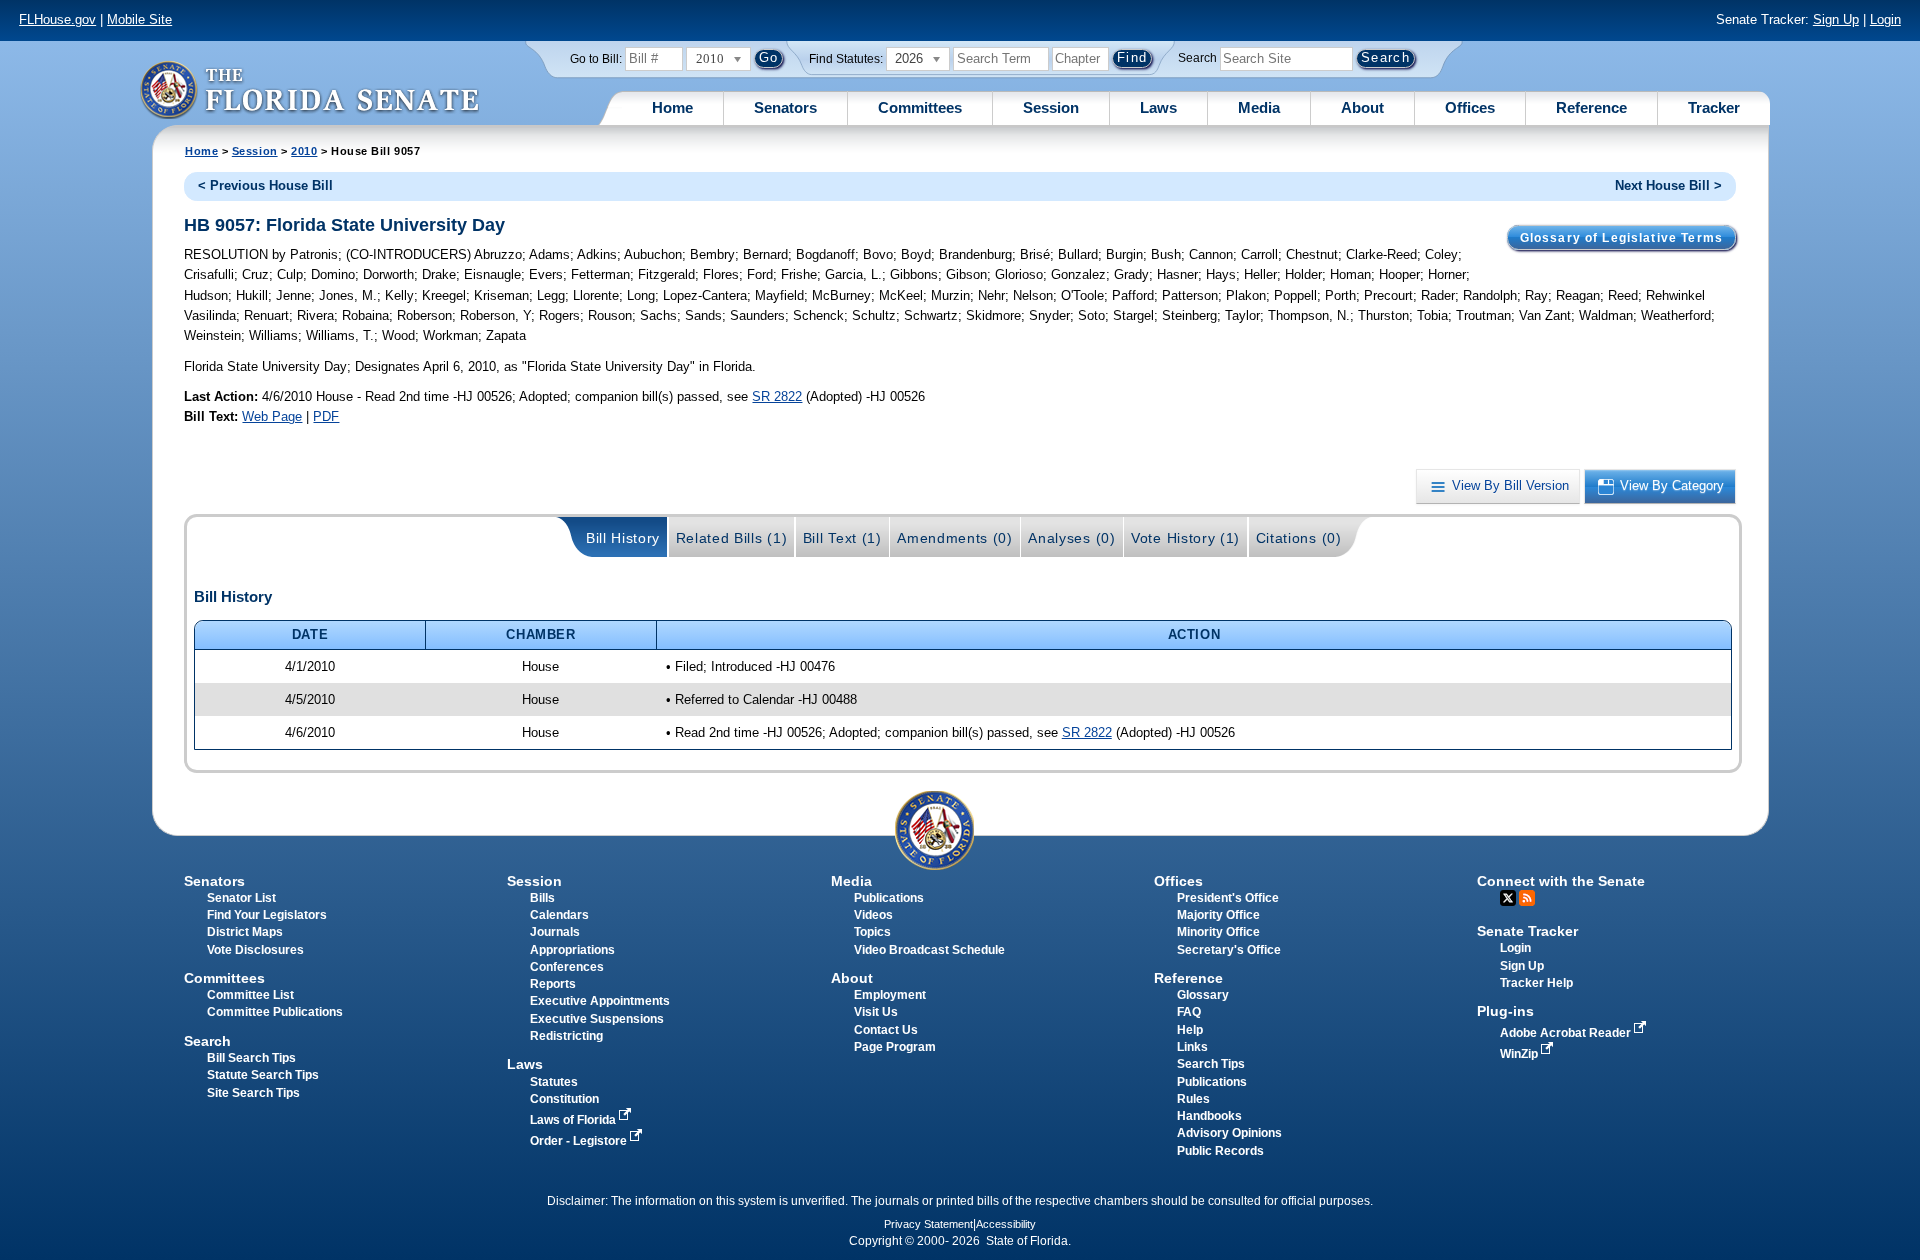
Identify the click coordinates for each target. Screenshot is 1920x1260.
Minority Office (1218, 932)
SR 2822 (777, 396)
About (1362, 107)
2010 (304, 151)
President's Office (1228, 898)
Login (1885, 19)
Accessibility (1006, 1224)
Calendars (559, 915)
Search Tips (1211, 1064)
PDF (326, 416)
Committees (920, 107)
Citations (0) (1299, 538)
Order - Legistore (580, 1141)
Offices (1470, 107)
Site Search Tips (253, 1093)
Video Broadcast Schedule (929, 950)
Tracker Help (1536, 983)
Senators (785, 107)
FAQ (1189, 1012)
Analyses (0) (1071, 538)
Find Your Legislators (267, 915)
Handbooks (1209, 1116)
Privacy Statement (928, 1224)
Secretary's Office (1229, 950)
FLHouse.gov (57, 19)
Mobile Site (139, 19)
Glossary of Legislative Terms (1621, 238)
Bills (542, 898)
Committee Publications (275, 1012)
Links (1192, 1047)
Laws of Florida (574, 1120)
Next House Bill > (1668, 185)
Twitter (1508, 898)
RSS (1527, 898)
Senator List (241, 898)
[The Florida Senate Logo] (309, 89)
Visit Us (876, 1012)
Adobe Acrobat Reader (1567, 1033)
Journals (555, 932)
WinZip (1520, 1054)
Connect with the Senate (1561, 881)
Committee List (250, 995)
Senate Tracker (1527, 931)
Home (672, 107)
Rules (1193, 1099)
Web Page (272, 416)
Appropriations (572, 950)
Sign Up (1836, 19)
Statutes (554, 1082)
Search (1197, 58)
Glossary (1203, 995)
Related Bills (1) (732, 538)
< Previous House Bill (265, 185)
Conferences (567, 967)
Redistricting (566, 1036)
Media (1259, 107)
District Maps (245, 932)
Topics (872, 932)
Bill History (623, 538)
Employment (890, 995)
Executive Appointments (600, 1001)
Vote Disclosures (255, 950)
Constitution (564, 1099)
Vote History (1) (1185, 538)
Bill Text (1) (842, 538)
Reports (553, 984)
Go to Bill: (596, 59)
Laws (1158, 107)
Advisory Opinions (1229, 1133)
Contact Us (886, 1030)
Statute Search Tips (263, 1075)
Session (1051, 107)
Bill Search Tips (251, 1058)
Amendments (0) (955, 538)
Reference (1591, 107)
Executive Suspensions (597, 1019)
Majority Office (1218, 915)
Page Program (895, 1047)
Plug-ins (1505, 1011)
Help (1190, 1030)
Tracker (1714, 107)
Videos (873, 915)
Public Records (1220, 1151)
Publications (889, 898)
